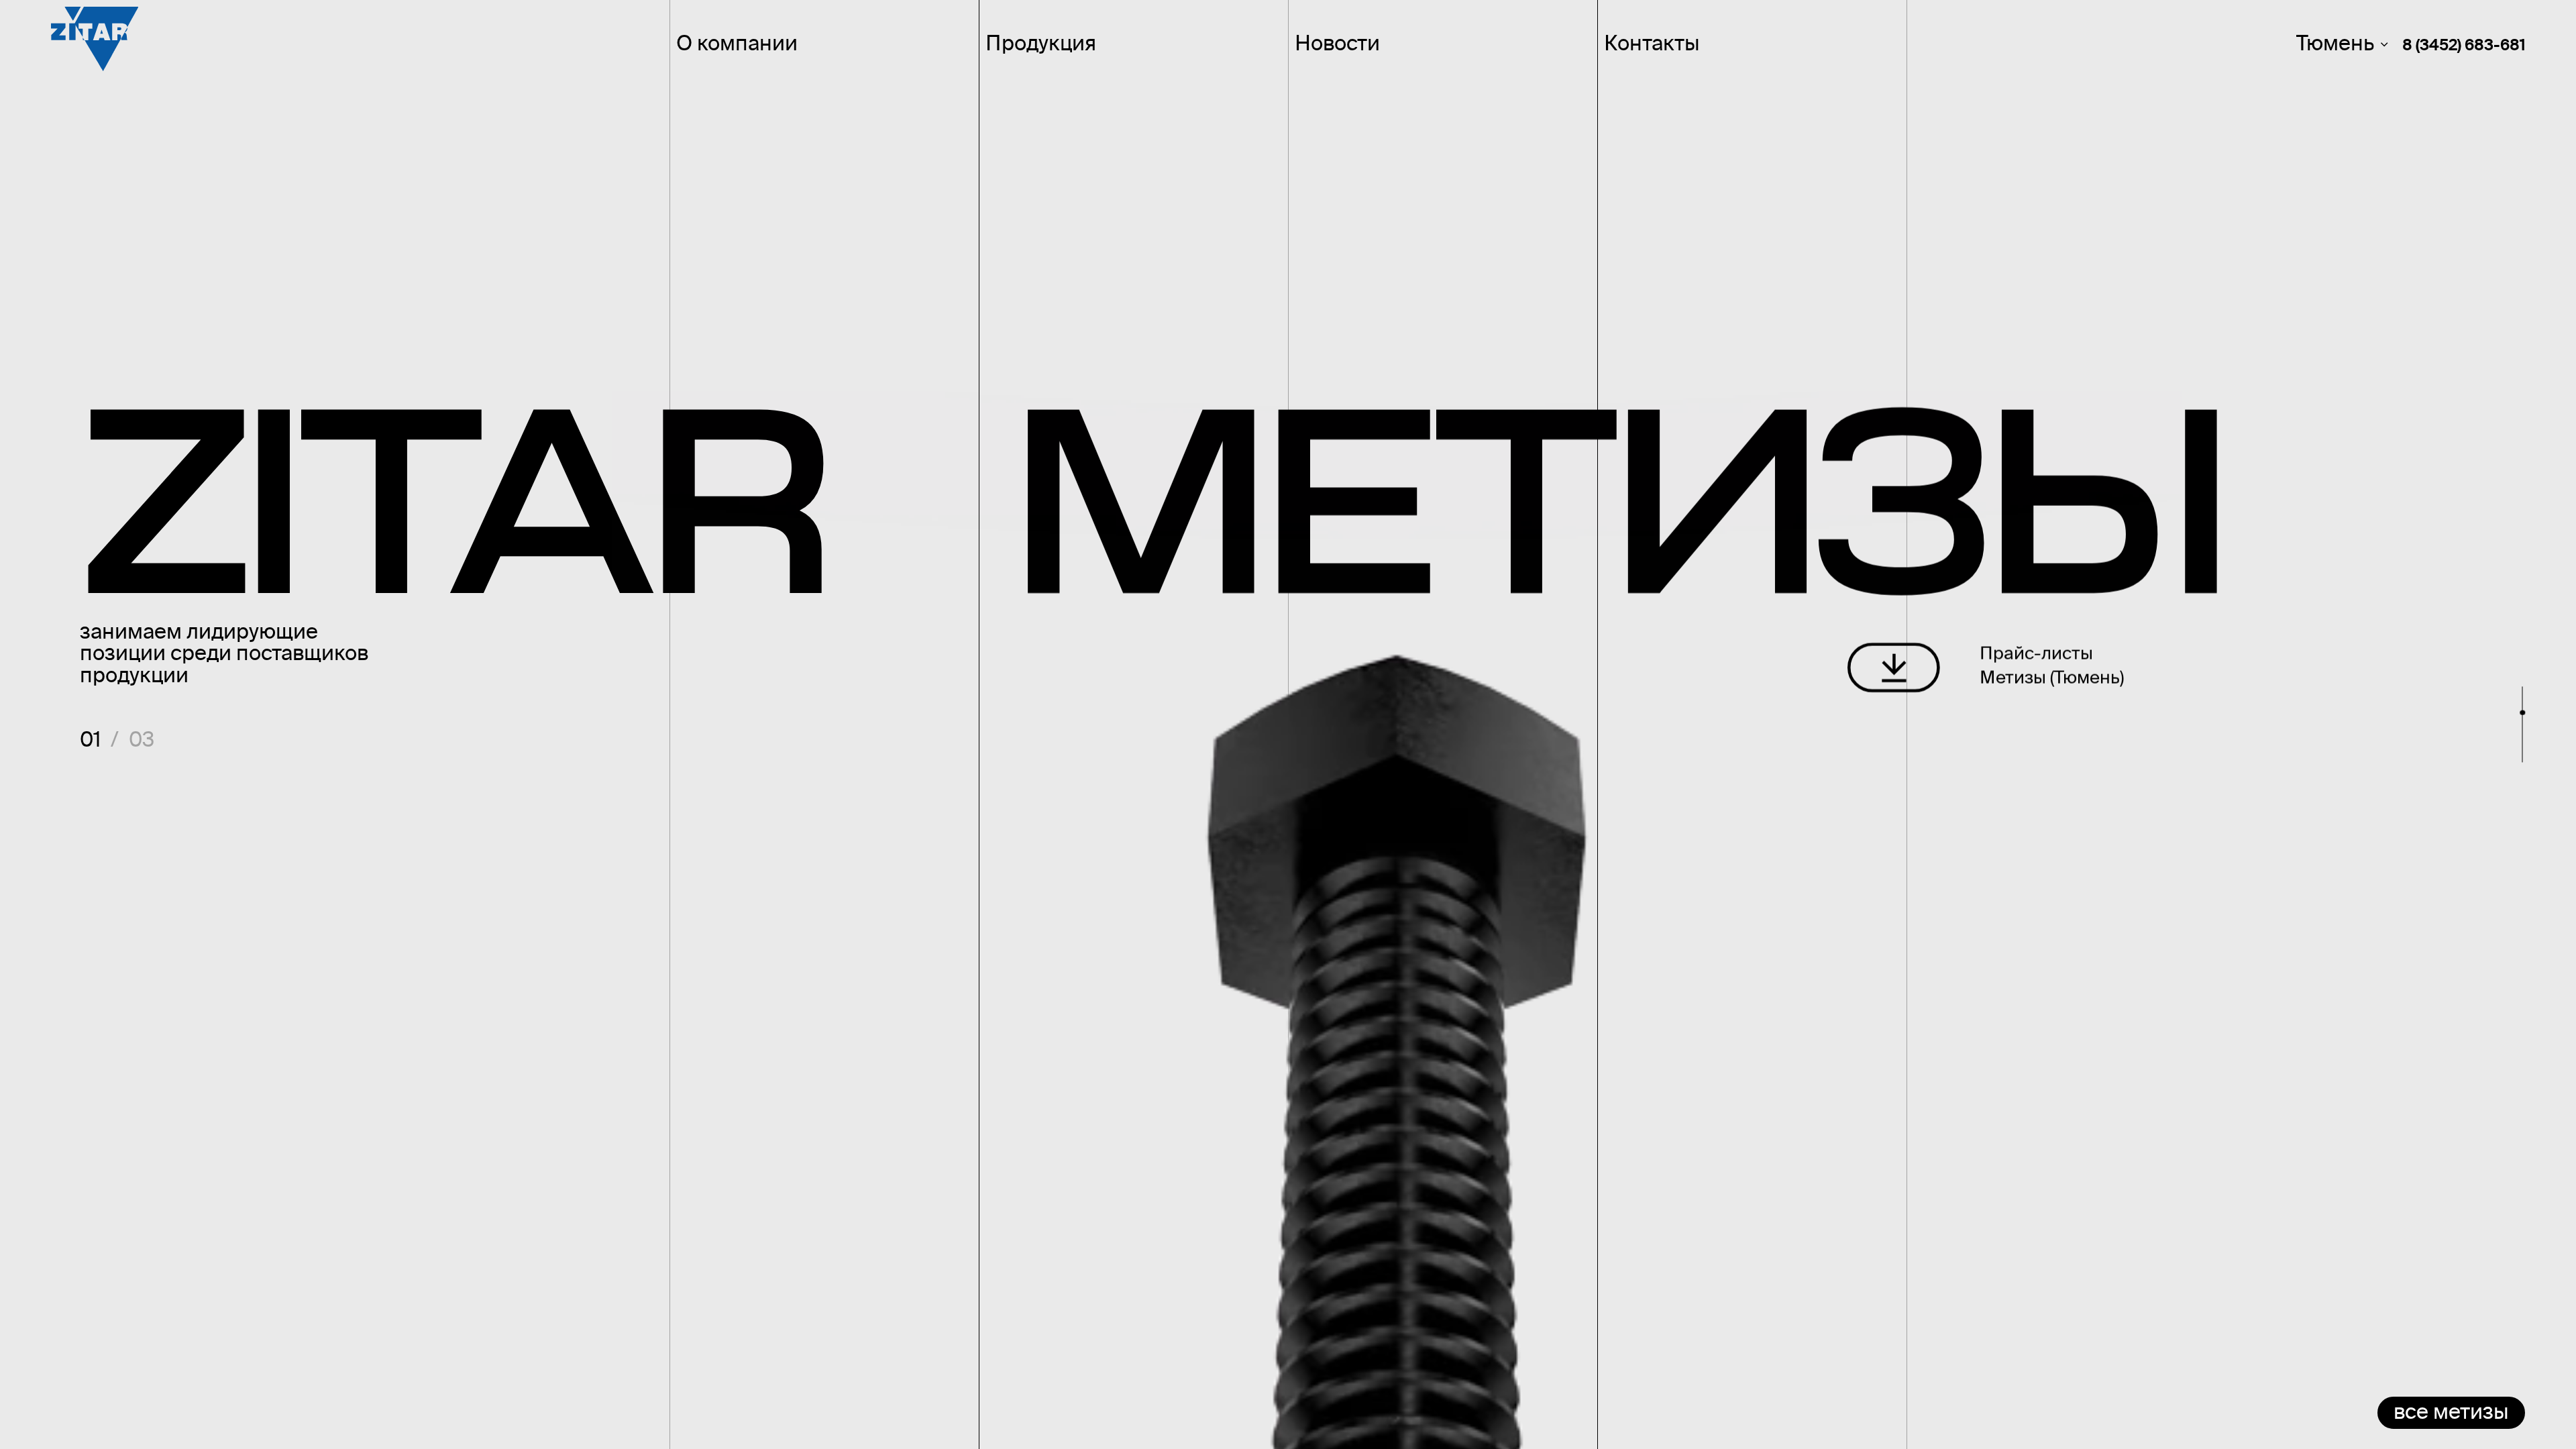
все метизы (2451, 1413)
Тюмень (2335, 46)
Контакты (1652, 46)
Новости (1337, 46)
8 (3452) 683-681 (2464, 47)
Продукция (1041, 46)
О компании (737, 46)
